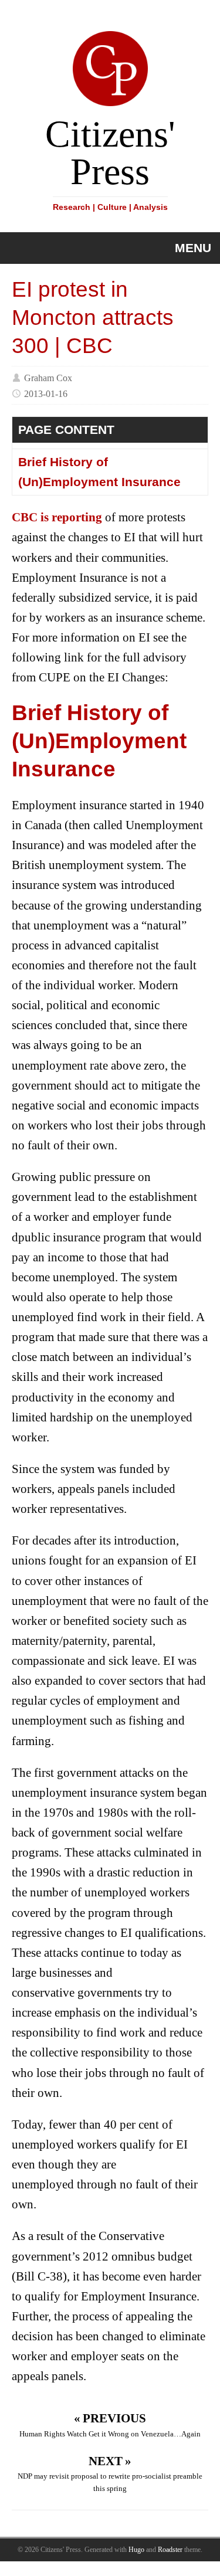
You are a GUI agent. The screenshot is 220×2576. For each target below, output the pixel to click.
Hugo (136, 2550)
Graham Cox (48, 377)
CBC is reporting (57, 517)
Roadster (170, 2550)
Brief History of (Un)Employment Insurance (99, 472)
